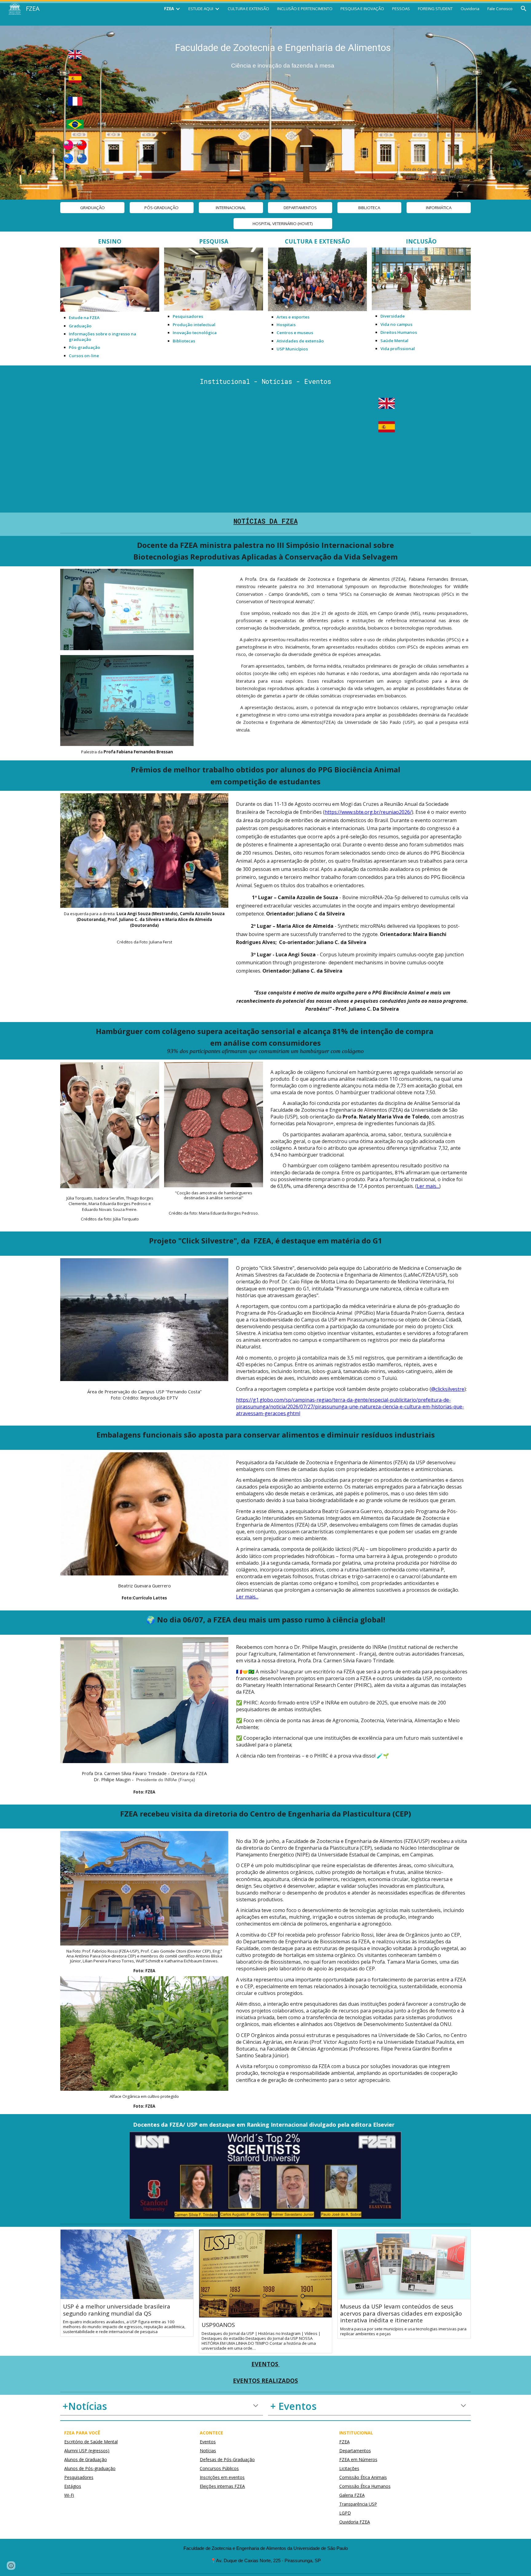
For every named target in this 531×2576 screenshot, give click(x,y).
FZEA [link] (169, 9)
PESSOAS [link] (401, 9)
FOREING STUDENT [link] (435, 9)
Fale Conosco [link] (500, 9)
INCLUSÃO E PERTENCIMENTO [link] (305, 9)
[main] (283, 54)
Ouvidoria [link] (470, 9)
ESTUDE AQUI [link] (201, 9)
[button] (524, 9)
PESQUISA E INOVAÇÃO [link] (362, 9)
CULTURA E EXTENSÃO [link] (248, 9)
